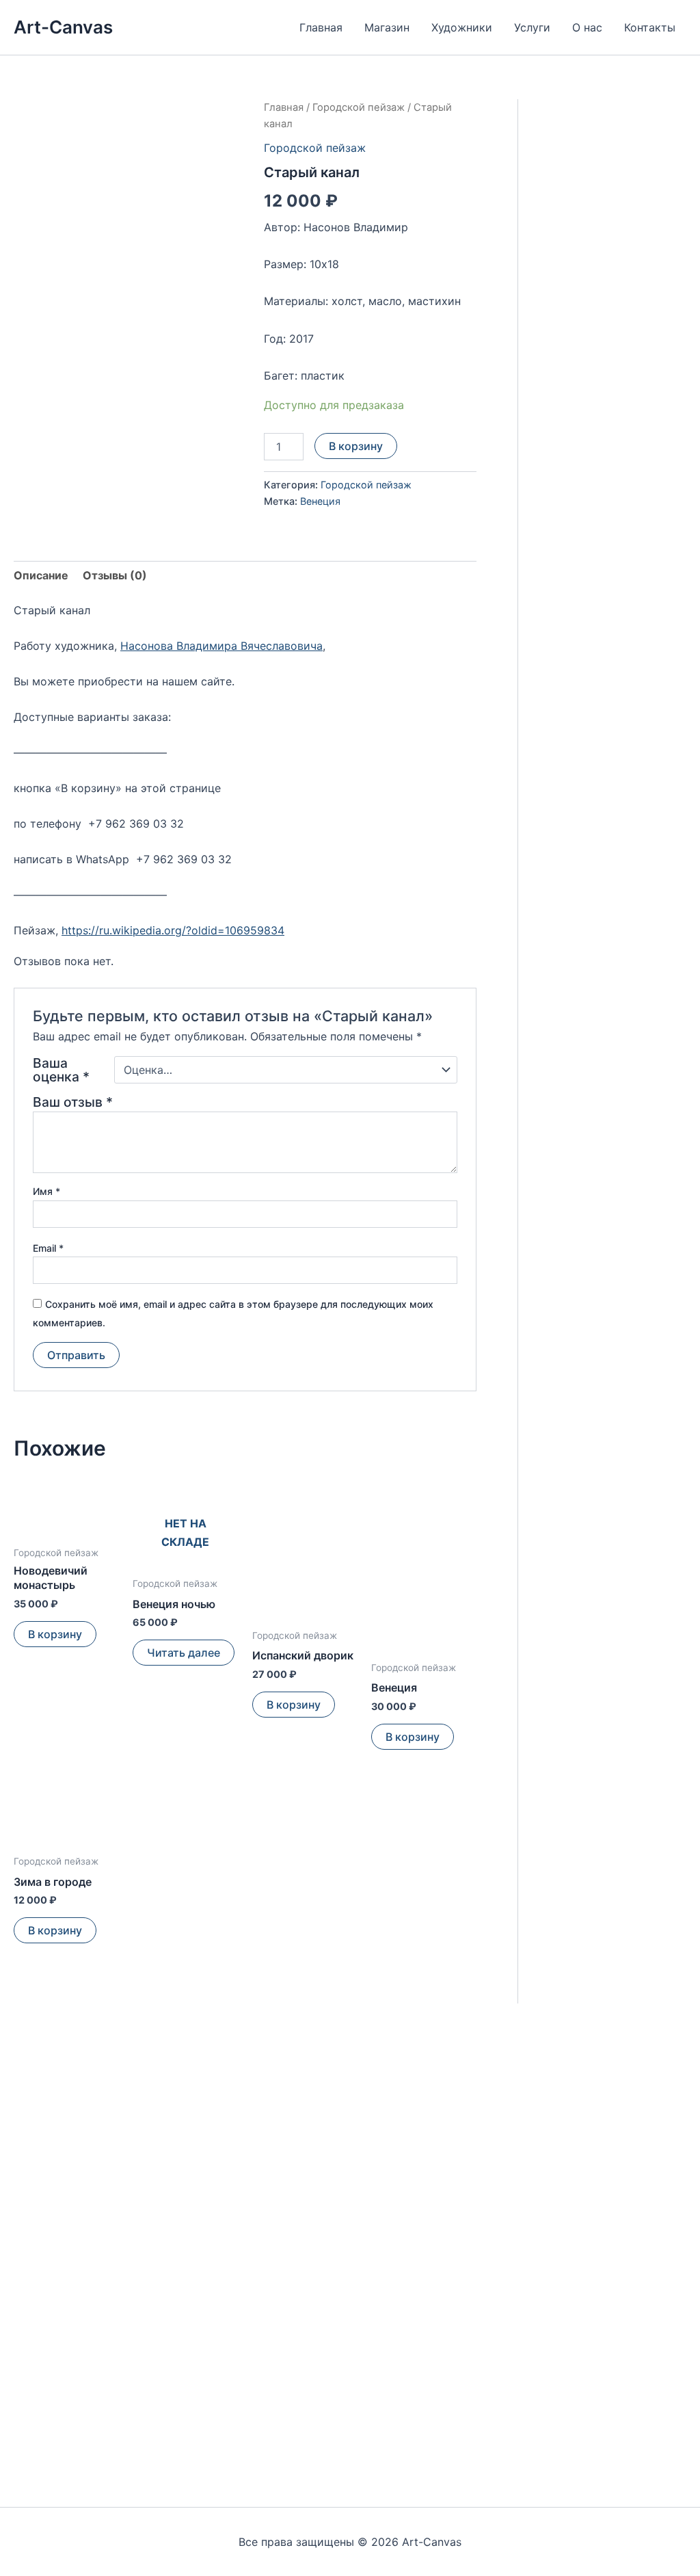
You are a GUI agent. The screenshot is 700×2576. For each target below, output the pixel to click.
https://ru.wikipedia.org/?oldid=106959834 (173, 930)
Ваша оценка (61, 1070)
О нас (587, 27)
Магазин (387, 27)
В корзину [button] (55, 1634)
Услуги (532, 27)
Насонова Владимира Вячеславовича (221, 646)
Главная (321, 27)
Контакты (650, 27)
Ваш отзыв (73, 1102)
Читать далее (184, 1653)
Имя (46, 1191)
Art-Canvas (63, 27)
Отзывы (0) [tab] (115, 575)
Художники (462, 27)
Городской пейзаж (359, 107)
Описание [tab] (41, 575)
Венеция (320, 501)
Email (48, 1248)
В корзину (356, 446)
